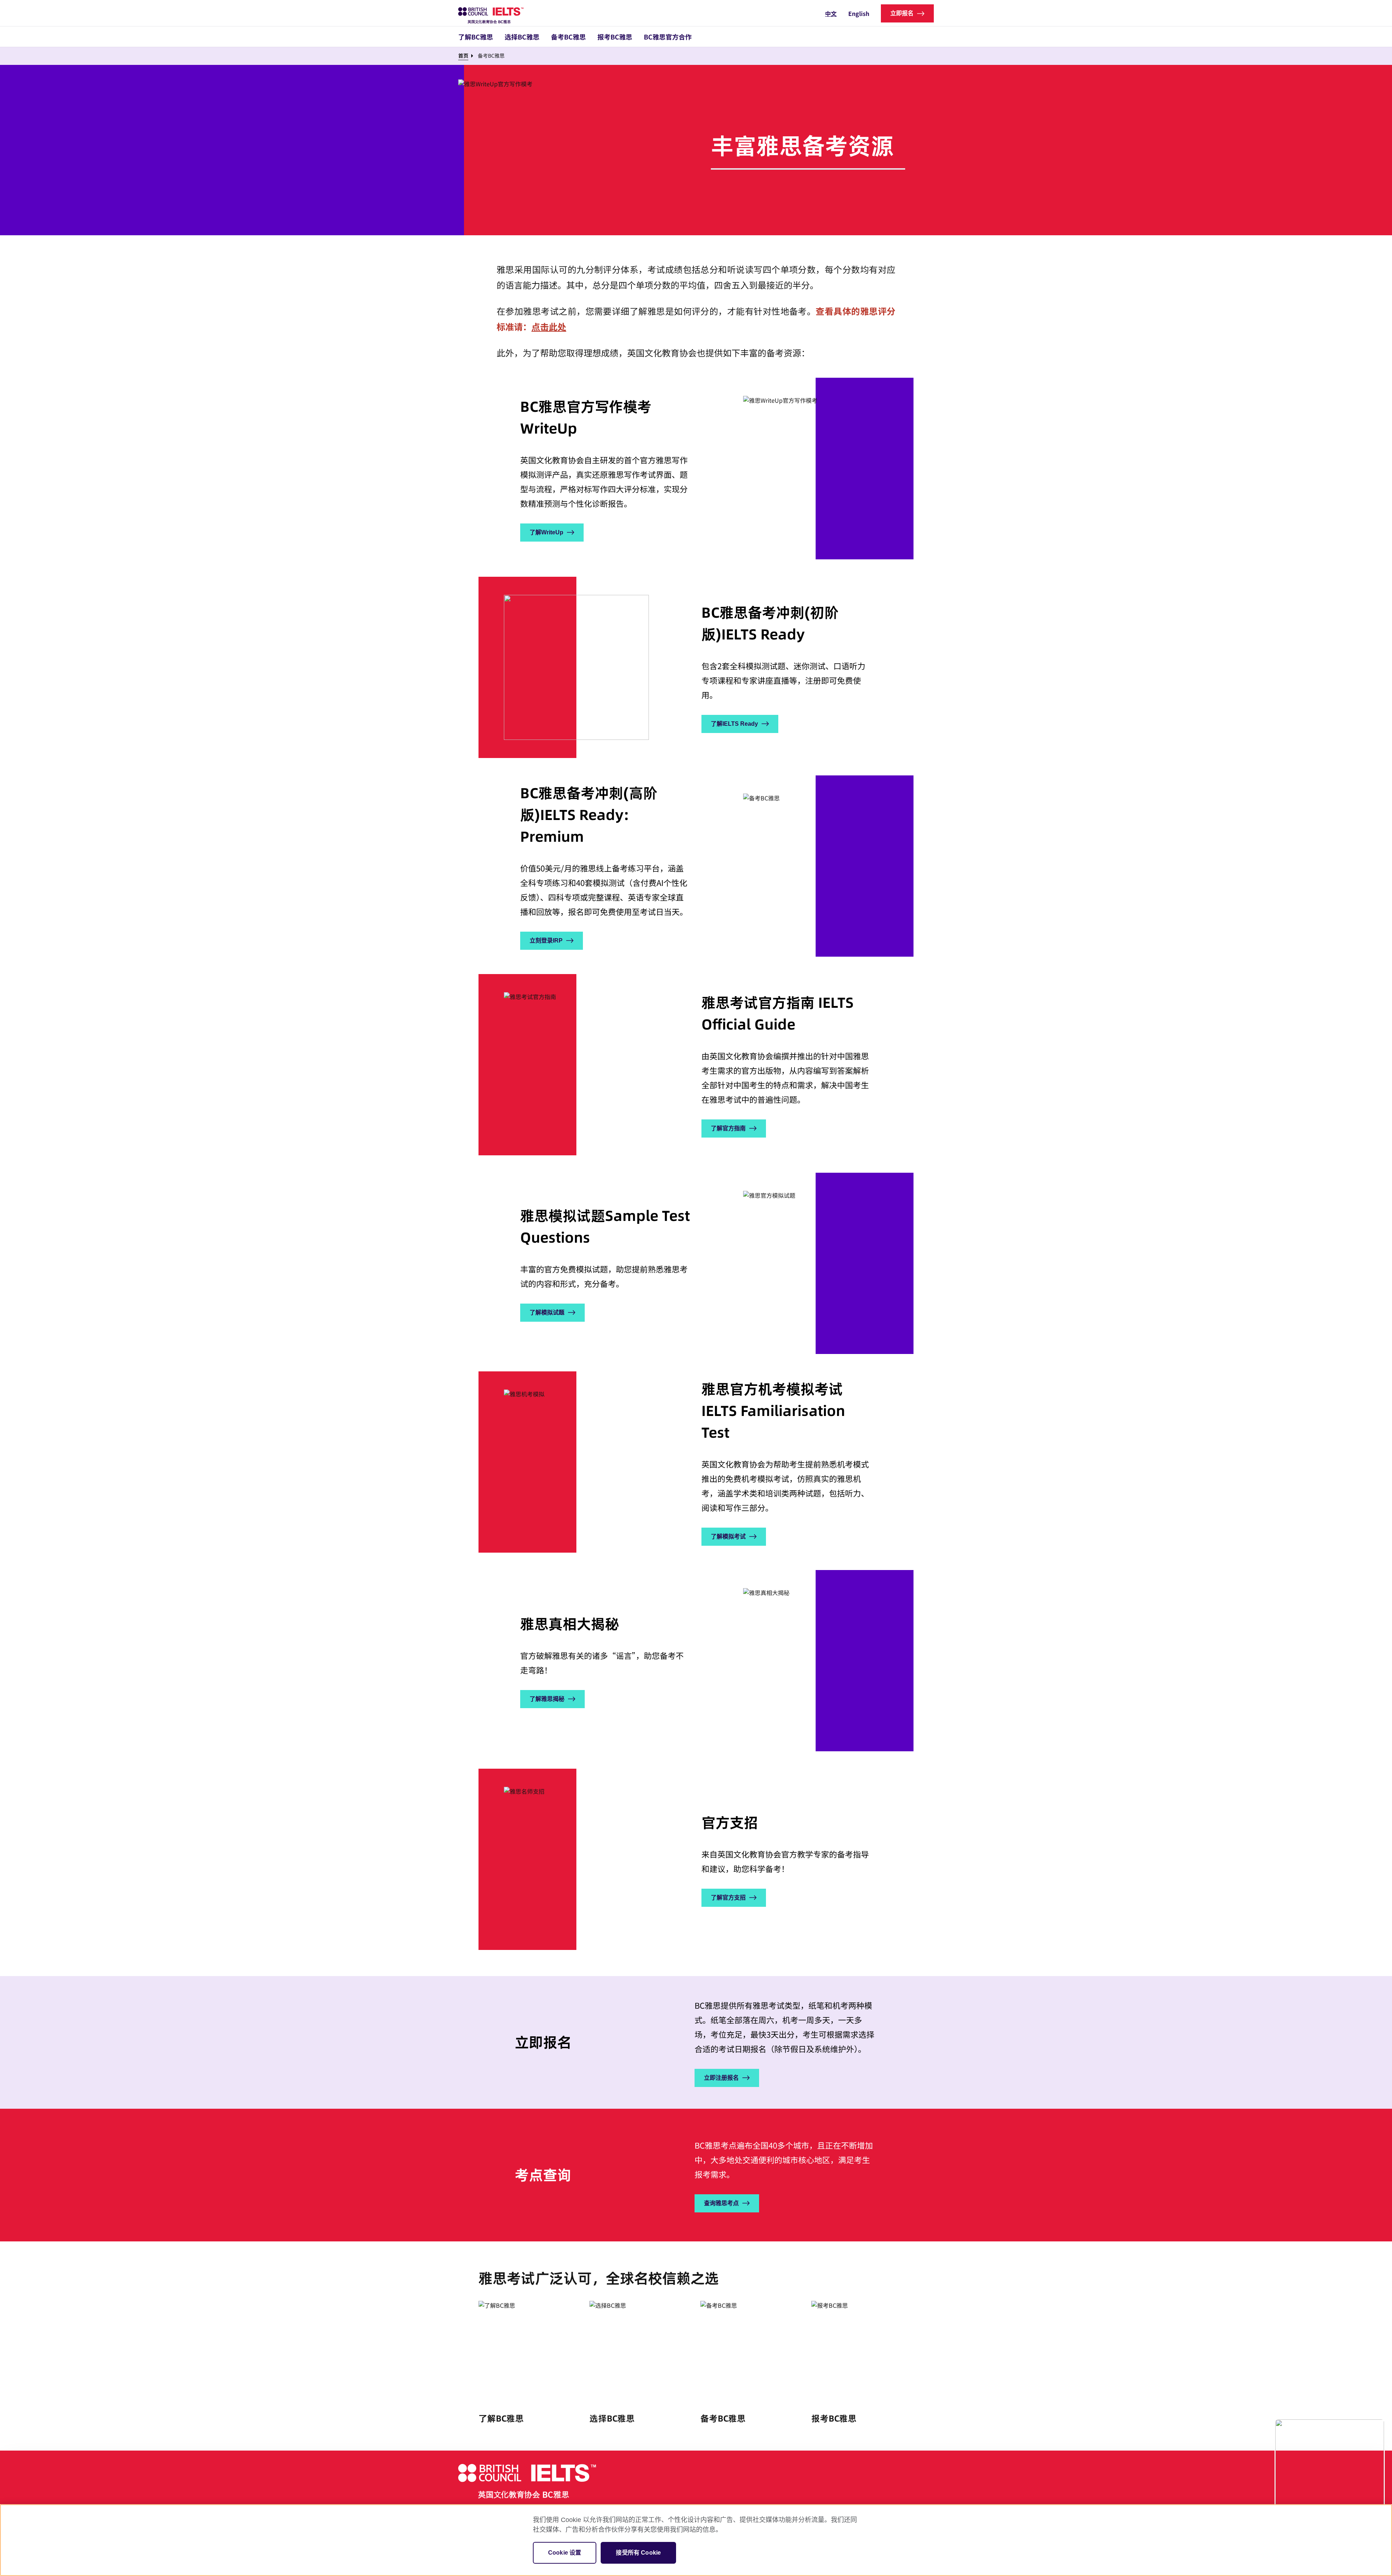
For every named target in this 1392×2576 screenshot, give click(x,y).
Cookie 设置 (565, 2553)
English (859, 13)
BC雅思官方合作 (668, 37)
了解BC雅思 (476, 37)
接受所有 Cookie (638, 2553)
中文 (831, 13)
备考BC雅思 (568, 37)
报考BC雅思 (615, 37)
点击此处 (549, 326)
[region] (696, 2540)
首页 (463, 55)
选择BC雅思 (522, 37)
